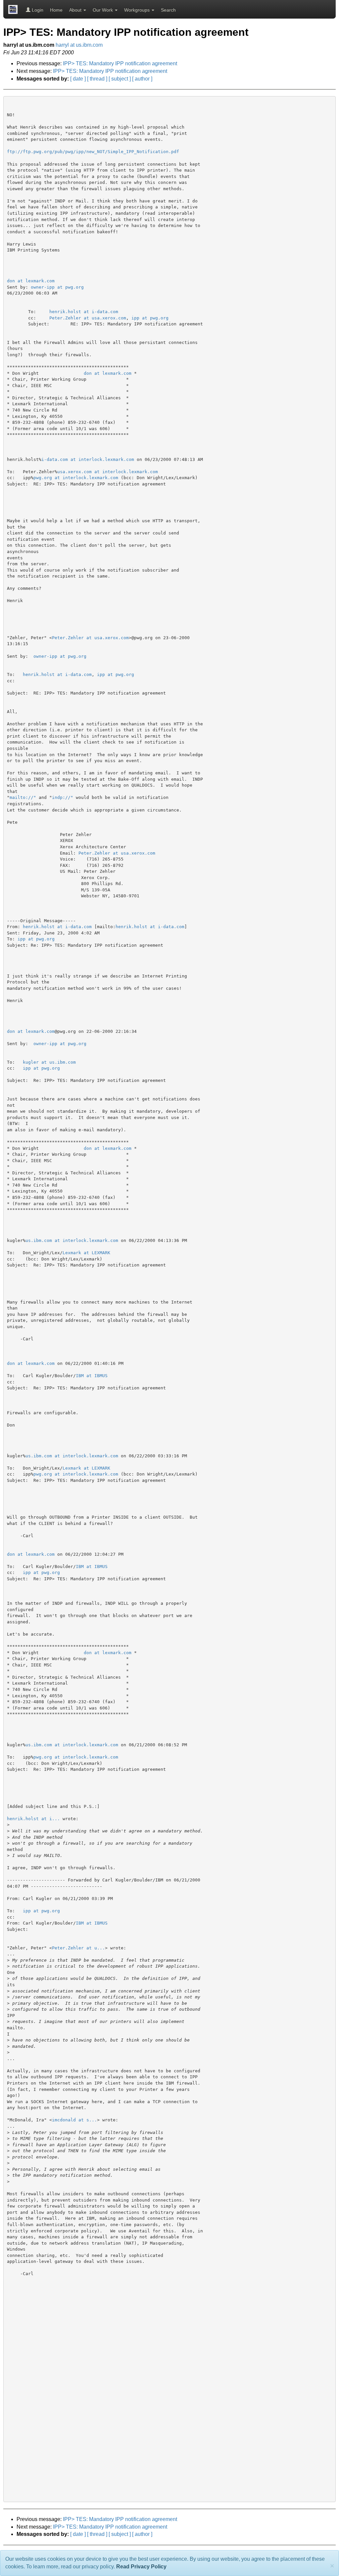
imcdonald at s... (74, 2120)
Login (37, 10)
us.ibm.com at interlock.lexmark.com (72, 1240)
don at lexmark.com (31, 281)
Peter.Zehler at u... (78, 1948)
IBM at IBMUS (92, 1376)
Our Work (103, 10)
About (76, 10)
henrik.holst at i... (33, 1819)
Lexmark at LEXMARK (86, 1253)
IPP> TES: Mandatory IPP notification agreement (120, 63)
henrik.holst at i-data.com (84, 312)
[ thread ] (97, 79)
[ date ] (78, 79)
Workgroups (138, 10)
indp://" (63, 797)
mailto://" (23, 797)
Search (168, 10)
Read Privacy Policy (141, 2567)
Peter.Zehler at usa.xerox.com (88, 318)
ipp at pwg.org (150, 318)
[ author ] (142, 79)
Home (56, 10)
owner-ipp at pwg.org (57, 287)
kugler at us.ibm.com (49, 1062)
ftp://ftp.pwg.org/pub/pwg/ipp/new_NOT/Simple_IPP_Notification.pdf (93, 152)
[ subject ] (120, 79)
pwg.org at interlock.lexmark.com (76, 478)
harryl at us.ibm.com (79, 45)
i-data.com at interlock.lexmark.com (88, 459)
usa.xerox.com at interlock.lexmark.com (108, 472)
